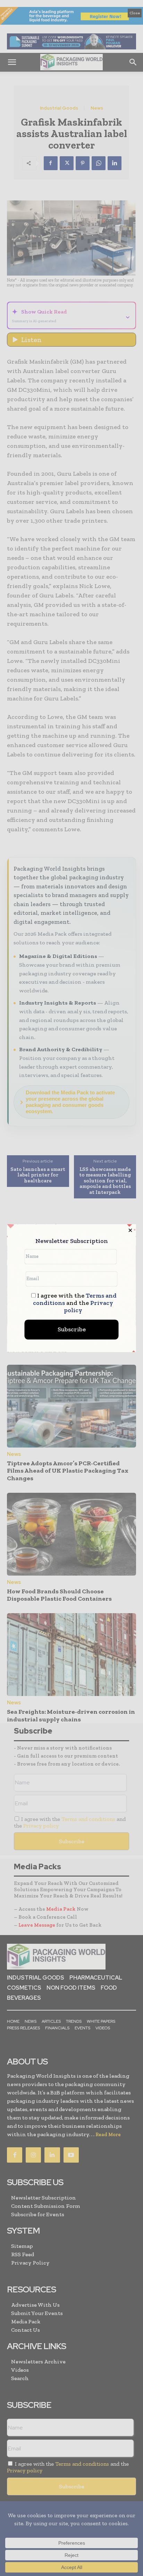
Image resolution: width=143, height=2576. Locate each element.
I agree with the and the (75, 1303)
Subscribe (72, 1329)
